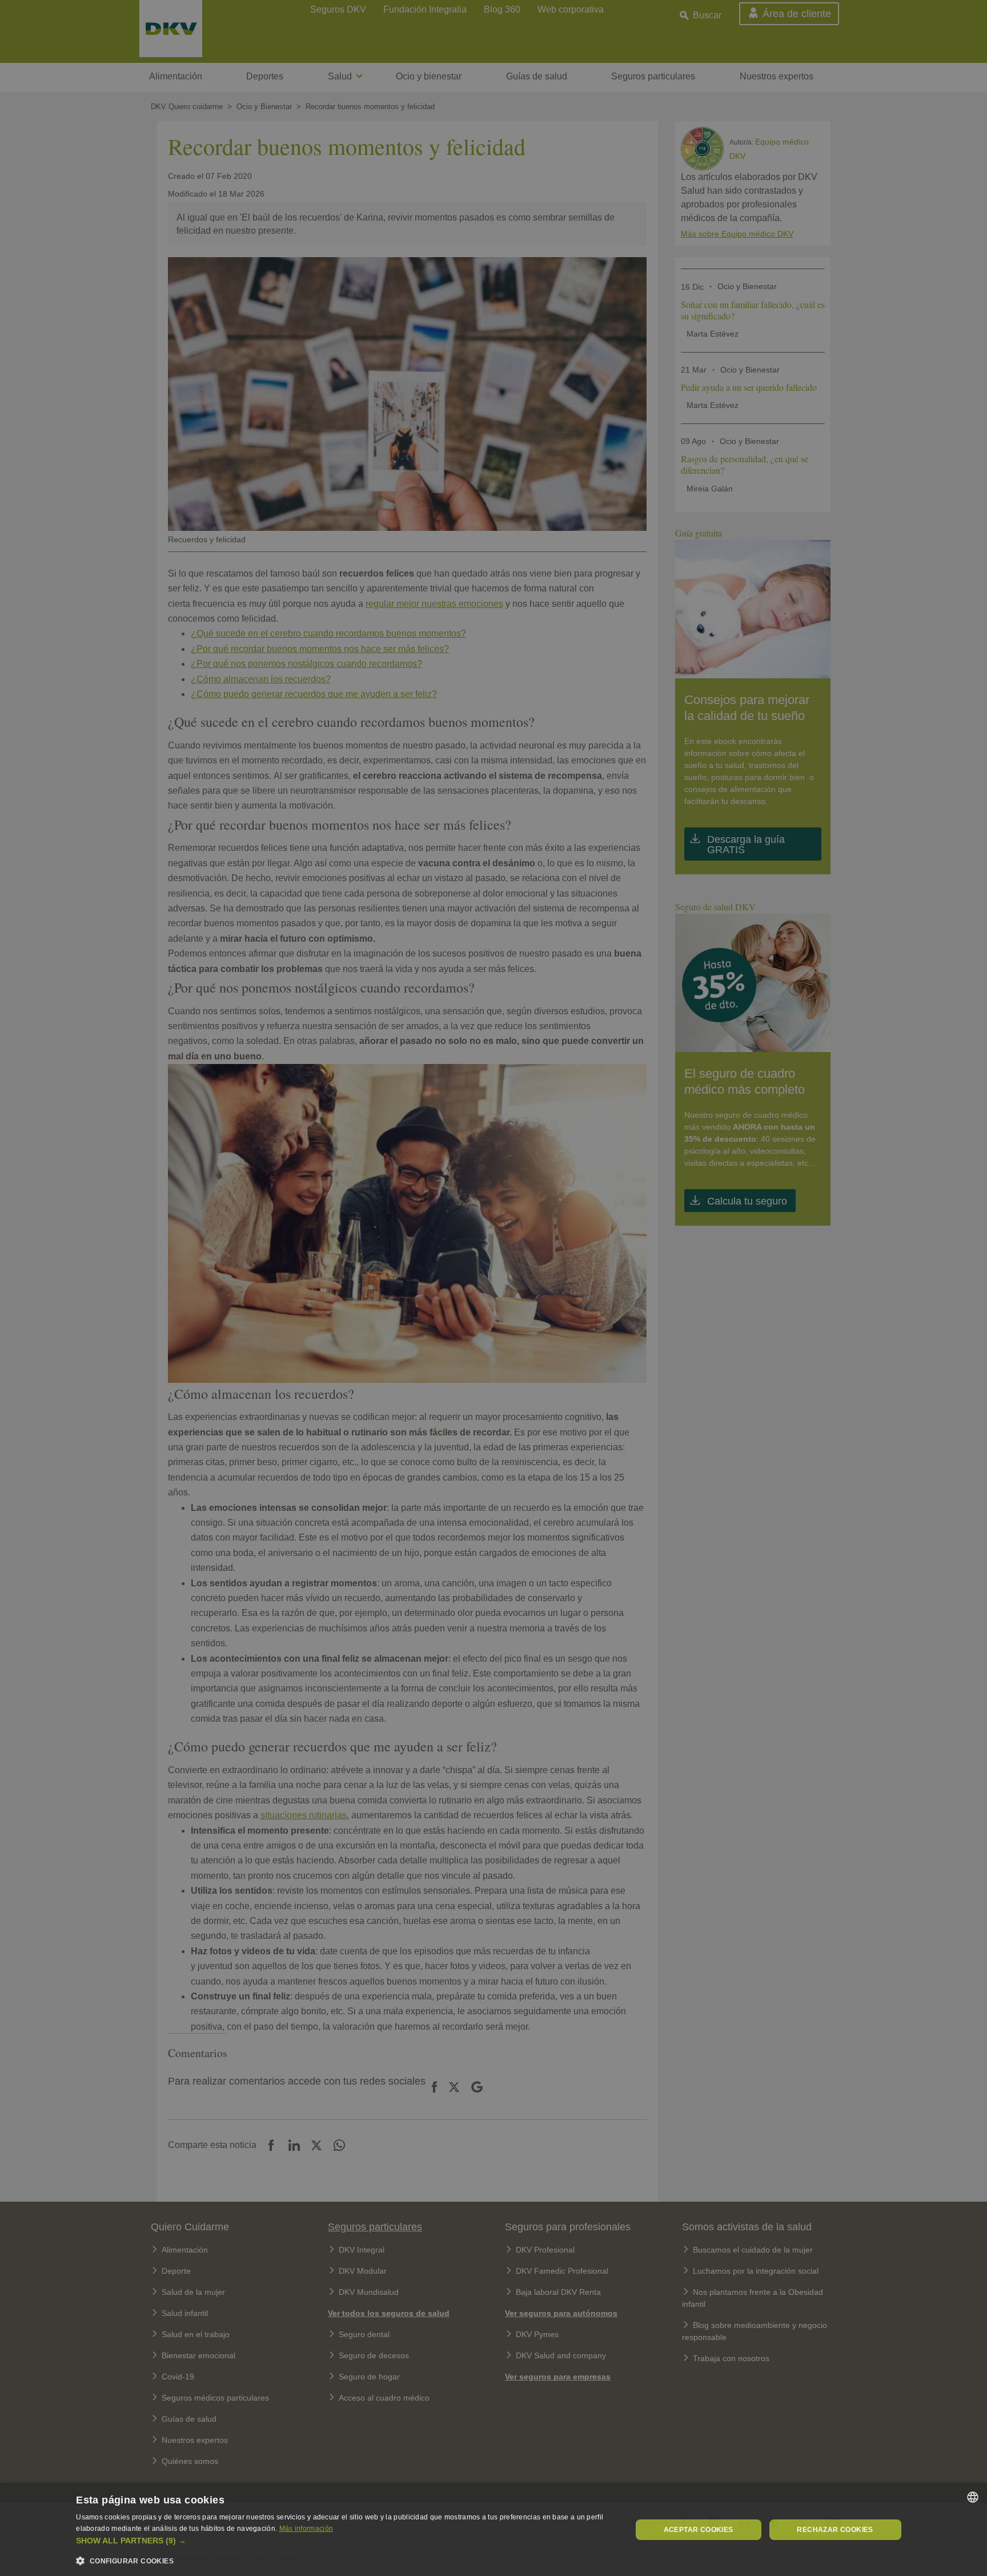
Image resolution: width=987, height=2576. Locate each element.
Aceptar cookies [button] (699, 2530)
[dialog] (493, 2529)
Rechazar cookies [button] (835, 2530)
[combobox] (973, 2497)
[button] (345, 2541)
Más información (306, 2529)
